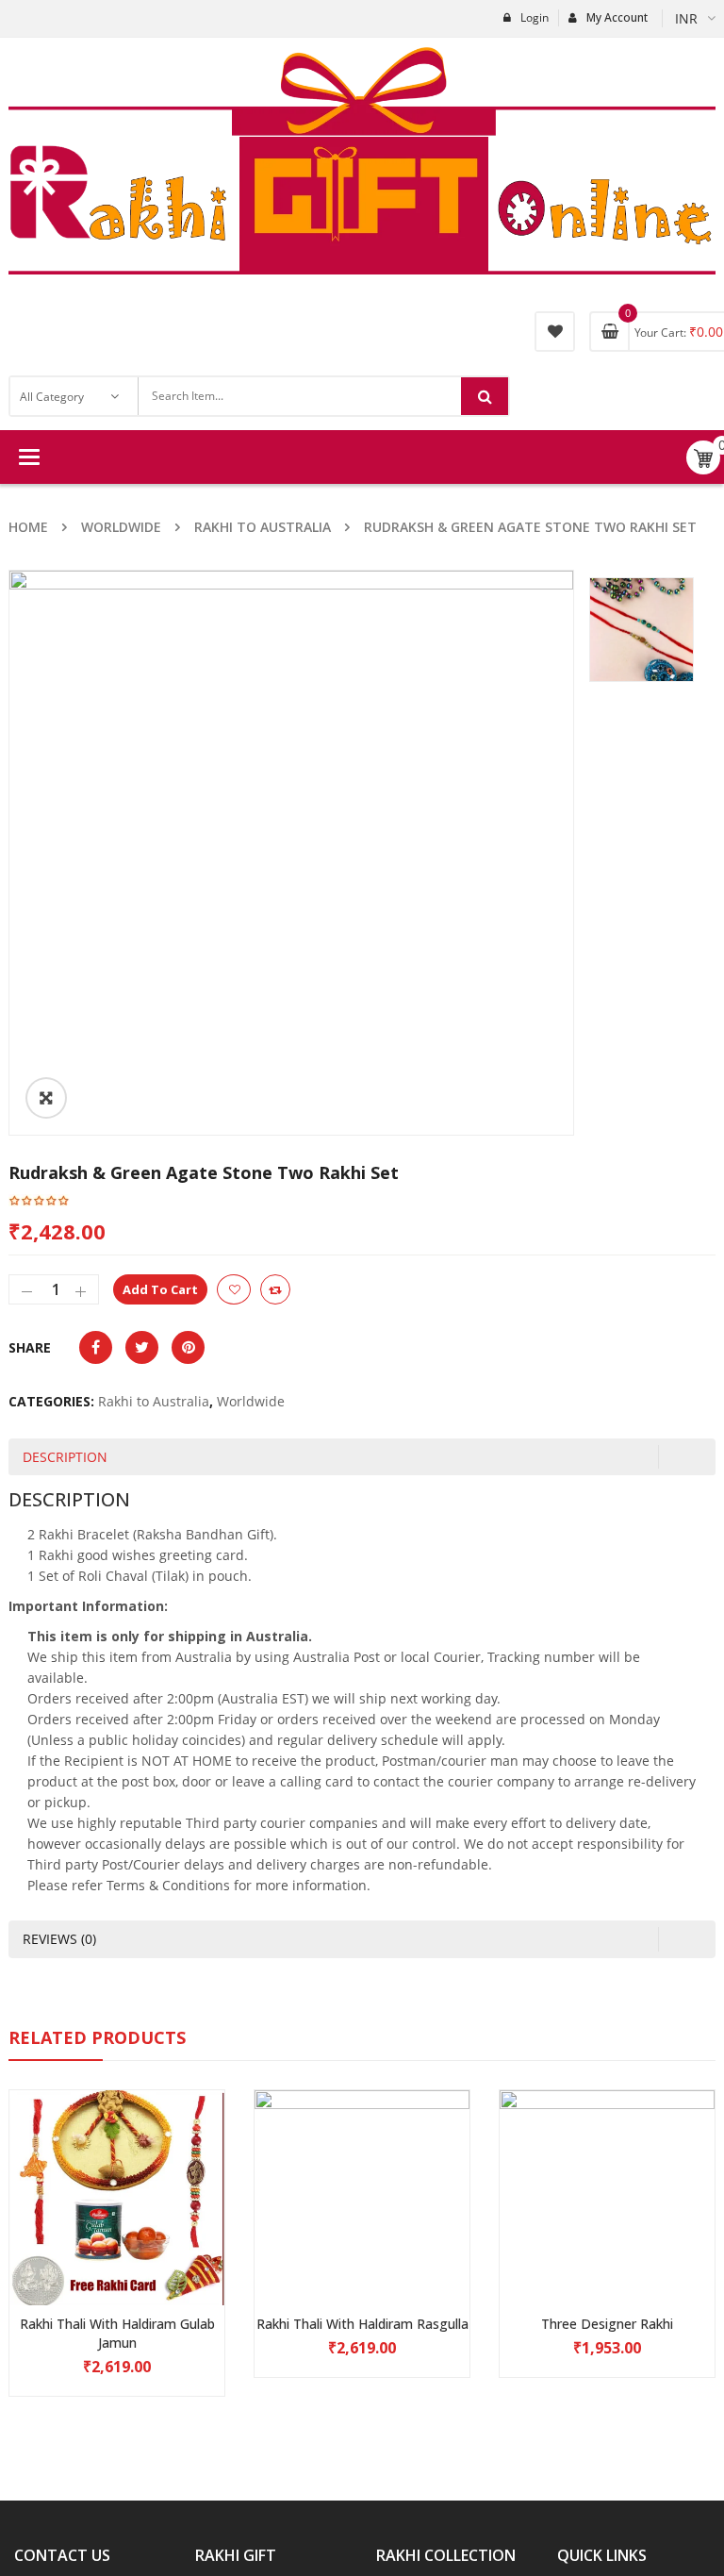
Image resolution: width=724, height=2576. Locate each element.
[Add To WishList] (234, 1289)
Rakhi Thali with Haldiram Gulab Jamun (117, 2333)
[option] (291, 853)
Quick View (117, 2162)
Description (65, 1457)
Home (28, 527)
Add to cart (160, 1289)
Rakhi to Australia (263, 527)
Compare (275, 1289)
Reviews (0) (59, 1939)
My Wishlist (555, 332)
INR (686, 18)
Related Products (97, 2037)
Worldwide (121, 527)
